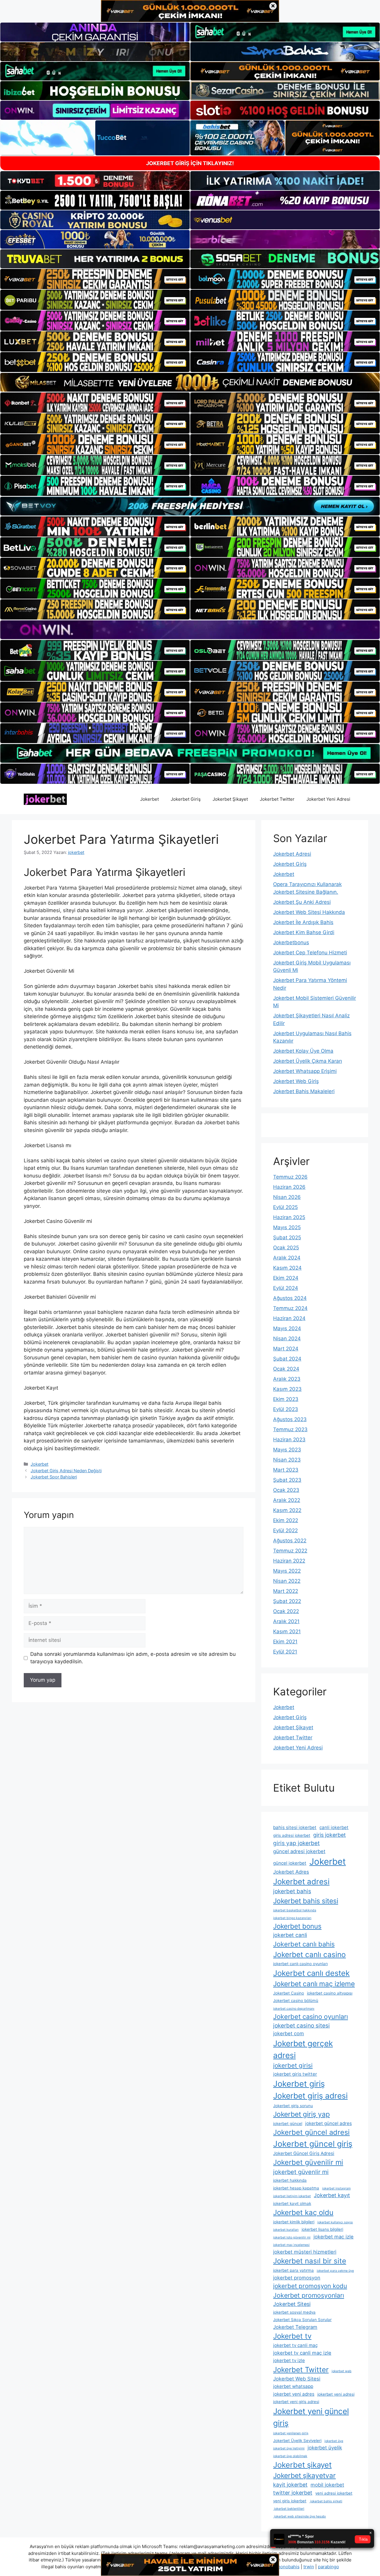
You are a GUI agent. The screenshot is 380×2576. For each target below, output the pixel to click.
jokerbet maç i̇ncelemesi (291, 2245)
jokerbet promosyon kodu (310, 2286)
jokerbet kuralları (286, 2230)
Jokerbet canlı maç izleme (314, 1984)
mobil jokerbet (327, 2485)
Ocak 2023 (286, 1490)
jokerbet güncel (288, 2123)
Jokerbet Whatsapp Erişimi (305, 1071)
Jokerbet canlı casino (309, 1954)
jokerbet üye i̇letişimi (289, 2448)
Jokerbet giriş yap (301, 2114)
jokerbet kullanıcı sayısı (335, 2222)
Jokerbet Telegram (295, 2327)
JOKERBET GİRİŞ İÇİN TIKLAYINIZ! (190, 163)
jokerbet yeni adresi (336, 2394)
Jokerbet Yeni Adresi (328, 799)
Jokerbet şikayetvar (304, 2476)
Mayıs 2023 (287, 1450)
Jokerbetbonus (291, 942)
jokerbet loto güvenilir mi (292, 2237)
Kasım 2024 (287, 1268)
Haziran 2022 (289, 1561)
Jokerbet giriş (299, 2084)
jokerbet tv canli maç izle (302, 2353)
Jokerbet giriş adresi (310, 2096)
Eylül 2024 (286, 1288)
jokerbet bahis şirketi (326, 2501)
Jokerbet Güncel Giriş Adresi (304, 2153)
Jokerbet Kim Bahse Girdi (304, 932)
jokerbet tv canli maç (295, 2345)
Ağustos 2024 (290, 1298)
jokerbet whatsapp (293, 2386)
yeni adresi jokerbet (334, 2493)
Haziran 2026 (289, 1187)
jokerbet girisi (293, 2065)
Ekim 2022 (286, 1520)
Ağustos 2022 (290, 1541)
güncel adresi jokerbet (299, 1851)
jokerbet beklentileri (289, 2509)
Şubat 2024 (287, 1359)
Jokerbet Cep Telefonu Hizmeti (310, 953)
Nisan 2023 (287, 1460)
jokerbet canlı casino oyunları (300, 1964)
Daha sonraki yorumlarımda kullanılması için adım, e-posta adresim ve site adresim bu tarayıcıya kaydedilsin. (133, 1658)
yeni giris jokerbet (290, 2501)
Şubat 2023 (287, 1480)
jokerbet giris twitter (295, 2074)
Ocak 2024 (286, 1369)
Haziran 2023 (289, 1440)
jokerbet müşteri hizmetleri (305, 2252)
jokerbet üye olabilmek (290, 2456)
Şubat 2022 (287, 1601)
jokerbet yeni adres (294, 2394)
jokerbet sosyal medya (294, 2312)
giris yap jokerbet (296, 1843)
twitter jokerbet (293, 2493)
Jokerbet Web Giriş (296, 1081)
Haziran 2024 (289, 1318)
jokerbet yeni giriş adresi (296, 2402)
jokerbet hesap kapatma (296, 2188)
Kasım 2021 (287, 1631)
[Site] (95, 279)
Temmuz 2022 (290, 1551)
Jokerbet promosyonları (309, 2295)
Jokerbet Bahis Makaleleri (304, 1091)
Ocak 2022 (286, 1611)
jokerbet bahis (292, 1891)
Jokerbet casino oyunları (311, 2017)
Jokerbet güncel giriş (313, 2144)
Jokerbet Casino (289, 1993)
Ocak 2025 (286, 1248)
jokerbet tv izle (289, 2360)
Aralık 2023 (287, 1379)
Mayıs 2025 (287, 1227)
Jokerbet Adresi (292, 854)
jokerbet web (342, 2371)
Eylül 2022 (285, 1530)
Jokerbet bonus (297, 1926)
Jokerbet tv (292, 2336)
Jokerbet (149, 799)
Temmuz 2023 (290, 1429)
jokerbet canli (290, 1935)
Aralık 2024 (287, 1258)
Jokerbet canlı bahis (304, 1944)
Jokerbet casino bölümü (296, 2000)
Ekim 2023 (286, 1399)
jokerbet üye (334, 2441)
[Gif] (190, 382)
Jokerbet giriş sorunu (293, 2106)
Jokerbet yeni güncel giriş (311, 2417)
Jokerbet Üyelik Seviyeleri (297, 2441)
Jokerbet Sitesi (292, 2304)
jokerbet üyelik (325, 2448)
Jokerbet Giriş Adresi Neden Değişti (66, 1471)
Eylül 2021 (285, 1652)
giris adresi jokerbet (292, 1835)
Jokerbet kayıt (332, 2195)
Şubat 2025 (287, 1237)
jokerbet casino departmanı (294, 2009)
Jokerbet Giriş (186, 799)
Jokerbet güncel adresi (311, 2132)
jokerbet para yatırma (293, 2270)
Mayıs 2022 (287, 1571)
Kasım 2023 (287, 1389)
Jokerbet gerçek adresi (303, 2049)
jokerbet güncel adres (328, 2123)
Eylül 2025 (285, 1207)
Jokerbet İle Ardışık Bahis (303, 922)
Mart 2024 (286, 1349)
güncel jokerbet (290, 1863)
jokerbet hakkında (290, 2180)
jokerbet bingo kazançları (292, 1918)
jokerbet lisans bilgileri (322, 2229)
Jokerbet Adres (291, 1872)
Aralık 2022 (287, 1500)
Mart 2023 (286, 1470)
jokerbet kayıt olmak (292, 2203)
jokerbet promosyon (297, 2278)
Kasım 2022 (287, 1510)
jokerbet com (289, 2033)
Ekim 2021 (285, 1642)
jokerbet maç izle (334, 2237)
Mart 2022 (286, 1591)
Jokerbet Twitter (277, 799)
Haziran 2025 (289, 1217)
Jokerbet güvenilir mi (308, 2162)
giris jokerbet (330, 1835)
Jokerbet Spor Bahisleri (54, 1477)
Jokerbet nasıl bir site (310, 2261)
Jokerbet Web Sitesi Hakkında (309, 912)
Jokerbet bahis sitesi (306, 1901)
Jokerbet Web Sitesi (297, 2379)
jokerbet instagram (336, 2188)
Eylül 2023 (286, 1409)
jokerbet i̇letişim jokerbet (292, 2196)
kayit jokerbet (290, 2485)
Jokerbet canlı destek (311, 1973)
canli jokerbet (334, 1827)
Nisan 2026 (287, 1197)
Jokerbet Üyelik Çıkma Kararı (308, 1061)
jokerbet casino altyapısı (330, 1993)
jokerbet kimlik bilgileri (294, 2222)
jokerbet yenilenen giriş (291, 2433)
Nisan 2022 (287, 1581)
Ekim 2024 (286, 1278)
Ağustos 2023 (290, 1419)
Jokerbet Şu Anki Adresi (302, 902)
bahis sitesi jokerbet (295, 1827)
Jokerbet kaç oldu (303, 2212)
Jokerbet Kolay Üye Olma (303, 1051)
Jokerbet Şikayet (230, 799)
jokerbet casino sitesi (301, 2026)
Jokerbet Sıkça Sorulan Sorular (302, 2320)
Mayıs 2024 (287, 1328)
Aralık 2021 (286, 1621)
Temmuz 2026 (290, 1177)
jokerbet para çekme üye (335, 2271)
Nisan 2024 (287, 1339)
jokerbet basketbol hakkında (295, 1910)
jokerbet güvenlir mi (301, 2172)
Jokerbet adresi (301, 1881)
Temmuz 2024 (290, 1308)
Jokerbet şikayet (302, 2465)
